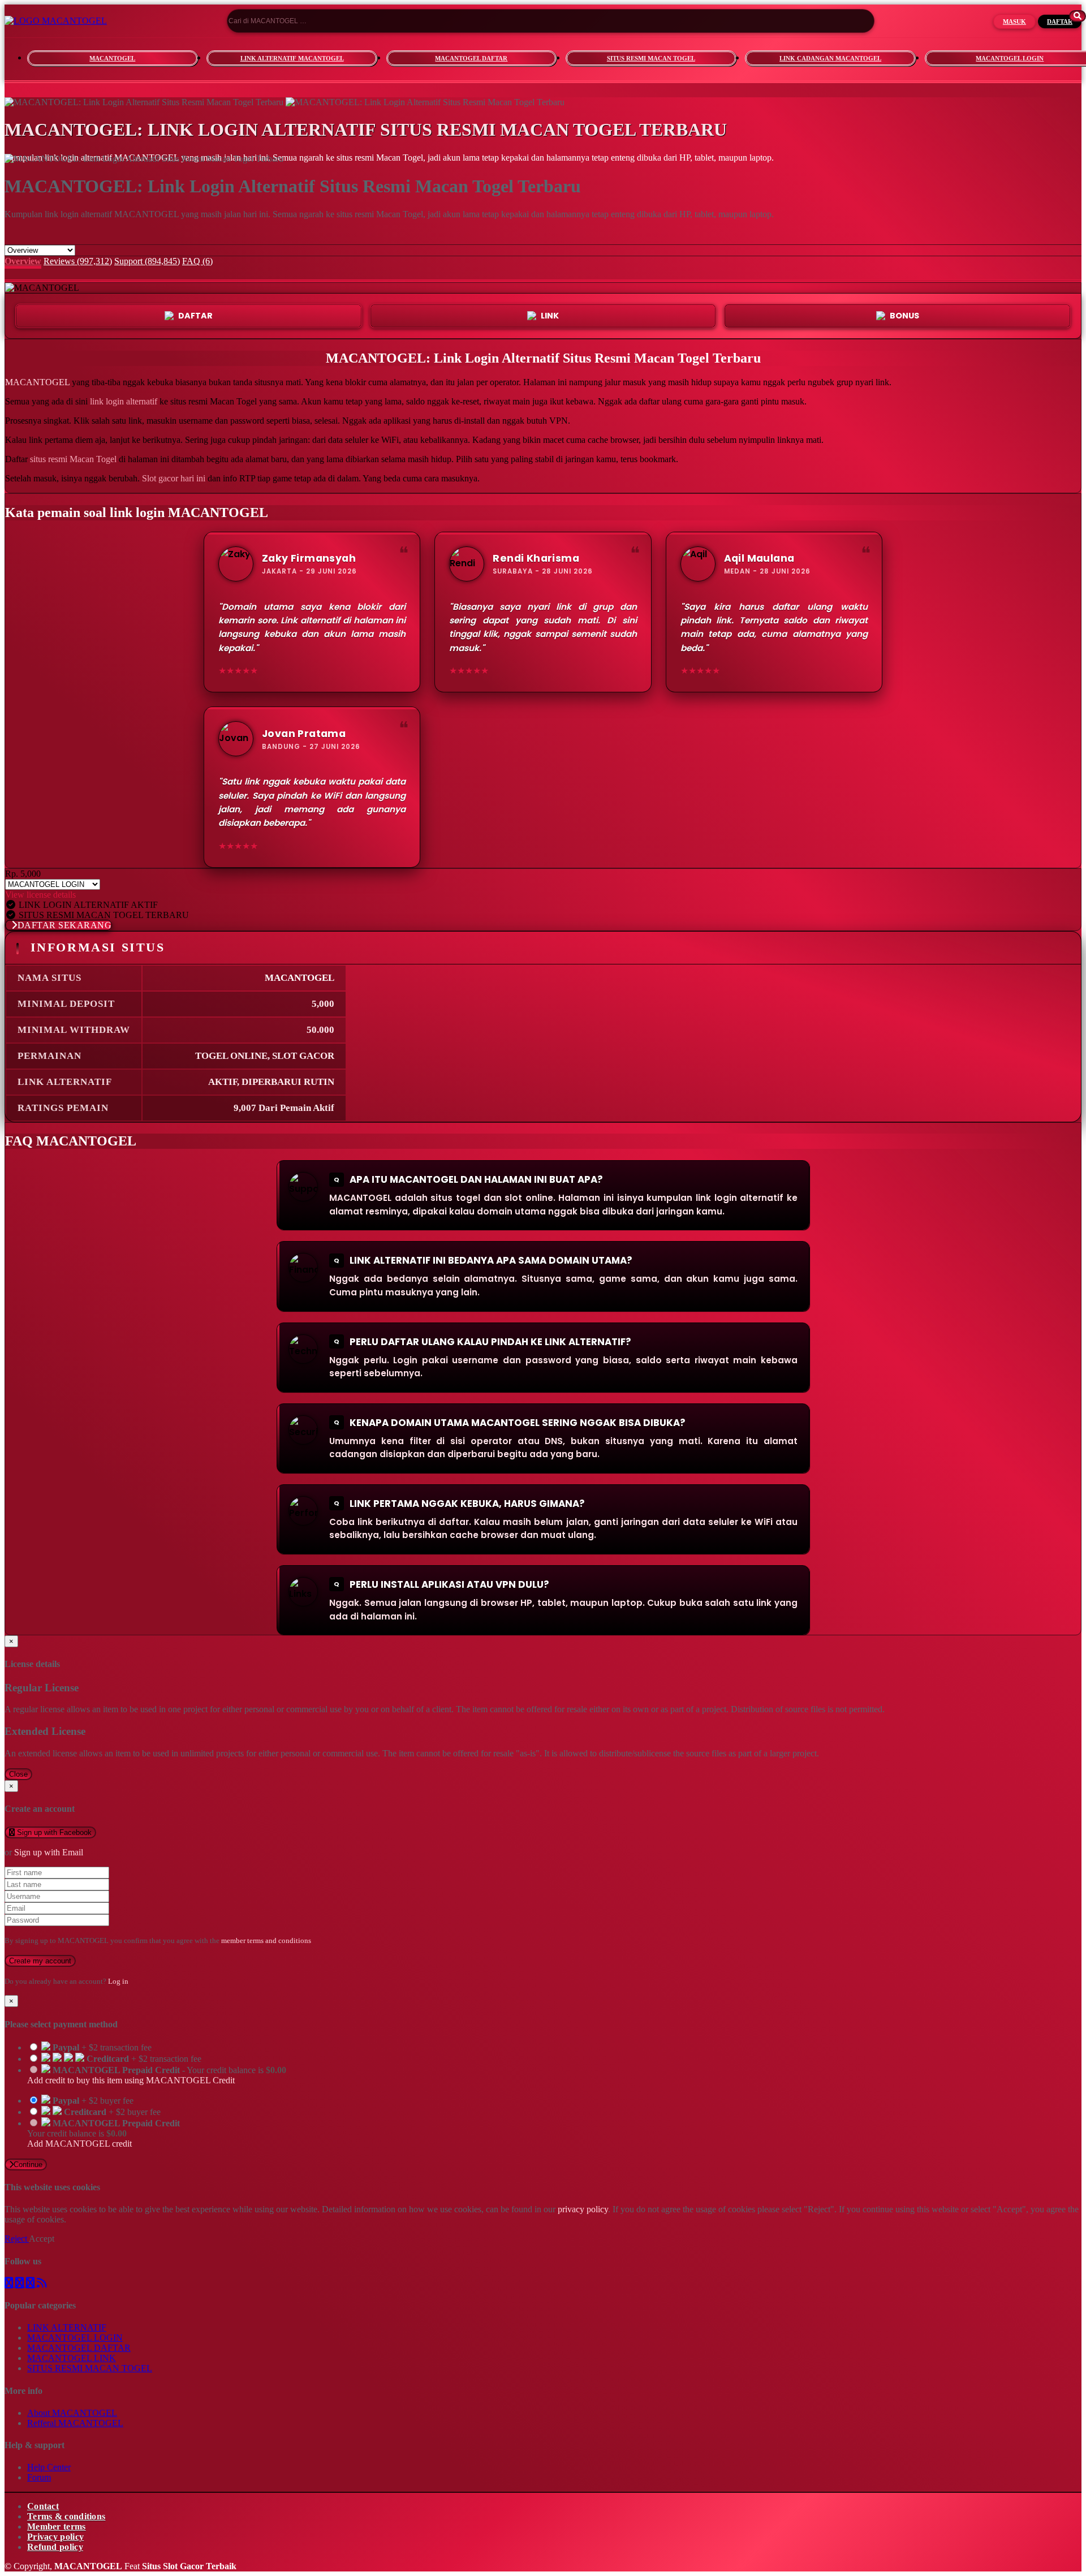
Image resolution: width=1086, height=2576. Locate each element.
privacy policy (583, 2209)
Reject (17, 2239)
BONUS (904, 316)
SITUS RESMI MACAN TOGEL (651, 58)
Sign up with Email (49, 1852)
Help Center (49, 2467)
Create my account (40, 1961)
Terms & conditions (66, 2516)
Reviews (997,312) (78, 261)
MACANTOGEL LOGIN (75, 2338)
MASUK (1014, 21)
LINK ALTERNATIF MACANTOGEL (292, 58)
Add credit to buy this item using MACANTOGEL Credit (131, 2080)
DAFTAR (1060, 21)
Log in (118, 1981)
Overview (23, 261)
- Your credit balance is (157, 2075)
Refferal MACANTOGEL (75, 2423)
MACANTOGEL (112, 58)
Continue (28, 2164)
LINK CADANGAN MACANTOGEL (830, 58)
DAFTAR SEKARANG (65, 925)
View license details (40, 895)
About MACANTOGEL (72, 2413)
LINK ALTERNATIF (67, 2327)
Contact (43, 2506)
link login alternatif (124, 401)
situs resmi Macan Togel (73, 459)
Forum (39, 2477)
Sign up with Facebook (53, 1832)
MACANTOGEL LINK (72, 2358)
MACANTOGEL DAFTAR (471, 58)
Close (18, 1774)
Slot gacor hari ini (174, 478)
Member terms (57, 2527)
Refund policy (55, 2547)
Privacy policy (55, 2537)
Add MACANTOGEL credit (79, 2144)
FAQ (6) (197, 261)
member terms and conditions (266, 1940)
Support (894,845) (147, 261)
